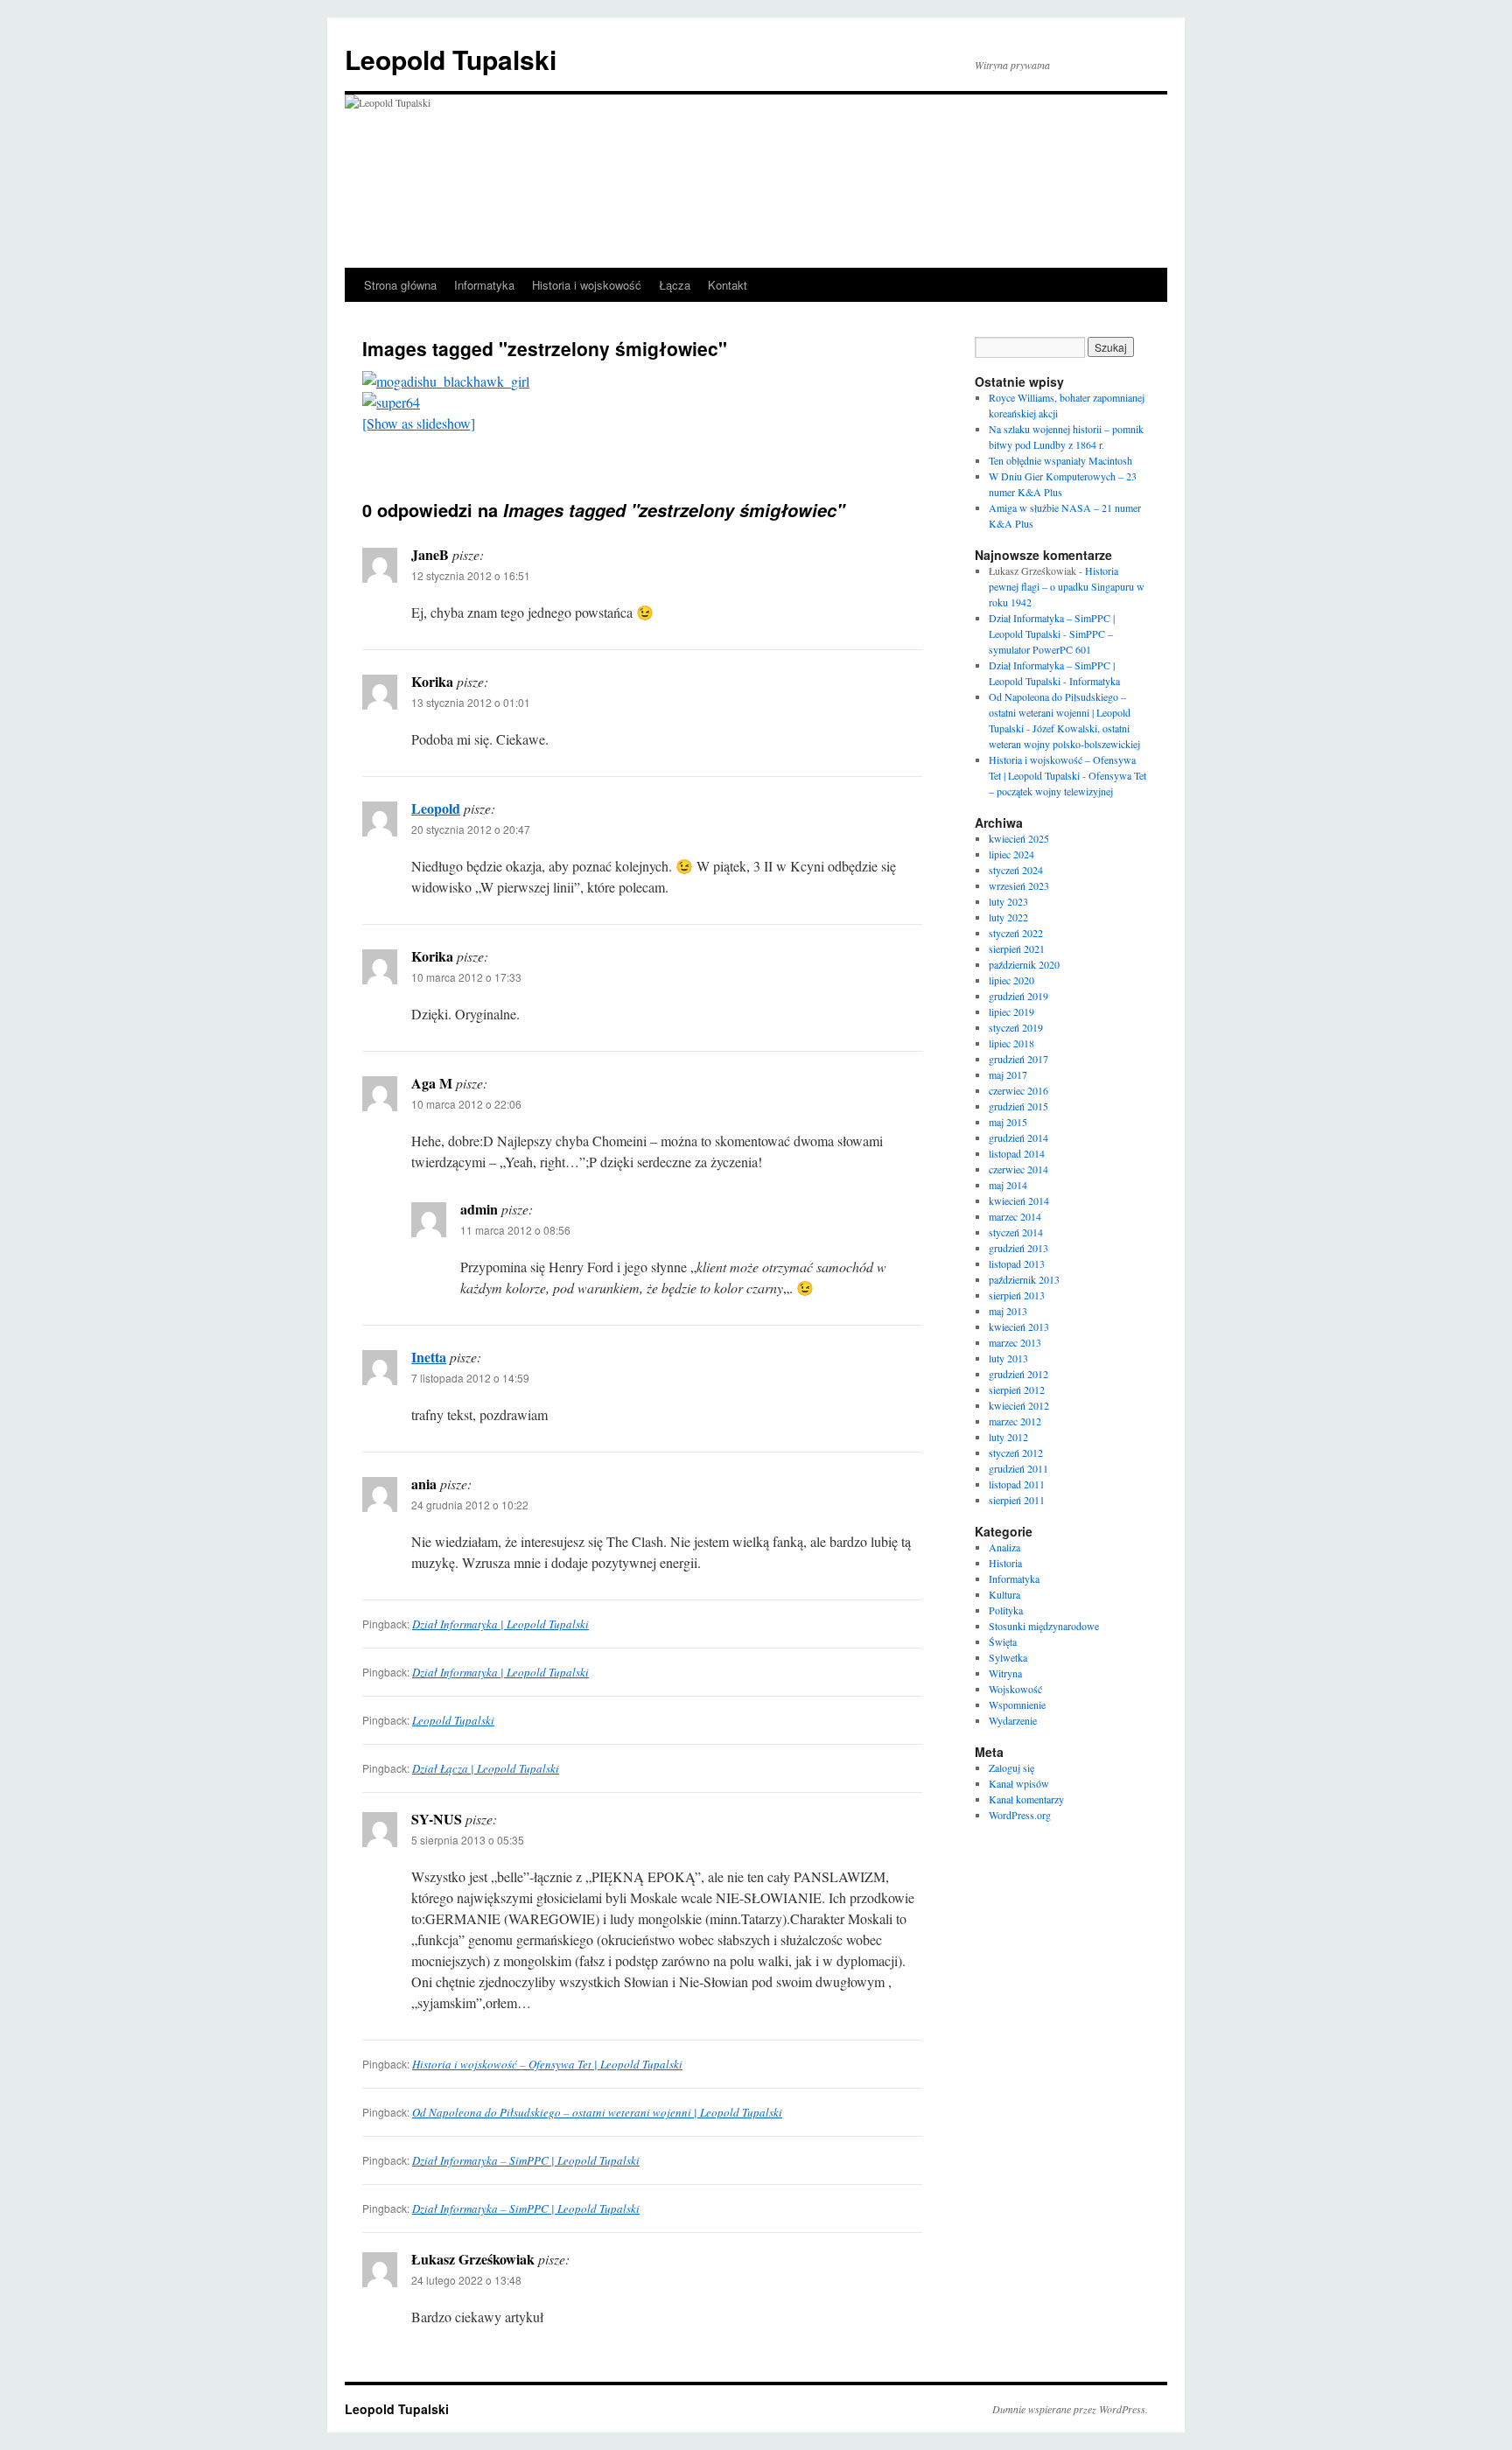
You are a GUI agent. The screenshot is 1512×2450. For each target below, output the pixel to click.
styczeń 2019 (1016, 1027)
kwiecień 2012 (1019, 1405)
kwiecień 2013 (1019, 1326)
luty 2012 (1008, 1437)
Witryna (1005, 1673)
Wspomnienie (1017, 1704)
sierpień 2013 (1017, 1295)
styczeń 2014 (1016, 1232)
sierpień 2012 (1017, 1389)
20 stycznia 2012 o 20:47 (471, 829)
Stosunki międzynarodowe (1044, 1626)
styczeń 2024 (1016, 870)
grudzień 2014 (1018, 1137)
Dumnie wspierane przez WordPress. (1070, 2409)
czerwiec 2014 (1018, 1169)
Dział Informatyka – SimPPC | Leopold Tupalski (526, 2160)
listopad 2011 (1017, 1484)
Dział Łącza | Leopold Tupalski (486, 1768)
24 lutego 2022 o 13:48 (466, 2280)
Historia (1005, 1563)
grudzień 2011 (1018, 1468)
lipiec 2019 (1011, 1011)
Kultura (1004, 1594)
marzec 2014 (1015, 1216)
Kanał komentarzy (1026, 1799)
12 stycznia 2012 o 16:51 (471, 575)
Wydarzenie (1013, 1720)
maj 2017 (1008, 1074)
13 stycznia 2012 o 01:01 (471, 702)
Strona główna (400, 285)
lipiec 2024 (1011, 854)
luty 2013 (1008, 1358)
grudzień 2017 (1018, 1059)
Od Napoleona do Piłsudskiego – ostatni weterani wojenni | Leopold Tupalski (597, 2112)
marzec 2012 (1015, 1421)
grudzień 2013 (1018, 1248)
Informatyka (484, 285)
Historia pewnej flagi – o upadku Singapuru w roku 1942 (1067, 586)
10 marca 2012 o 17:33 (466, 977)
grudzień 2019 (1018, 996)
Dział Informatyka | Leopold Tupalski (500, 1624)
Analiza (1004, 1547)
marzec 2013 (1015, 1342)
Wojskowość (1015, 1689)
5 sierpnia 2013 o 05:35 (468, 1840)
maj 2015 (1008, 1122)
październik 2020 (1024, 964)
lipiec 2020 (1011, 980)
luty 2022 (1008, 917)
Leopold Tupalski (451, 59)
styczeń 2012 (1016, 1452)
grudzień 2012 (1018, 1374)
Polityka (1006, 1610)
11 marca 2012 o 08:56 (515, 1230)
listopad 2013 (1017, 1263)
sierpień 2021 (1017, 948)
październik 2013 (1024, 1279)
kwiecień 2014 (1019, 1200)
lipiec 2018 (1011, 1043)
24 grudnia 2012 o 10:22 (470, 1505)
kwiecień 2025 (1019, 838)
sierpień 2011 (1017, 1500)
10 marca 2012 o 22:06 (466, 1104)
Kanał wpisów (1019, 1783)
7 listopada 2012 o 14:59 (470, 1378)
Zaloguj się (1011, 1767)
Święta (1003, 1641)
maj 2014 (1008, 1185)
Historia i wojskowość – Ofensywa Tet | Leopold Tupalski (547, 2064)
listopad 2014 (1017, 1153)
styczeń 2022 (1016, 933)
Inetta (429, 1357)
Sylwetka (1008, 1657)
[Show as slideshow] (419, 423)
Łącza (675, 285)
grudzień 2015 (1018, 1106)
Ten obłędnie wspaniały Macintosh (1060, 460)
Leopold (436, 808)
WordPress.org (1020, 1815)
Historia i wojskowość (587, 285)
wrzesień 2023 (1019, 885)
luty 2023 (1008, 901)
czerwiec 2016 (1018, 1090)
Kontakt (728, 285)
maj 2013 (1008, 1311)
